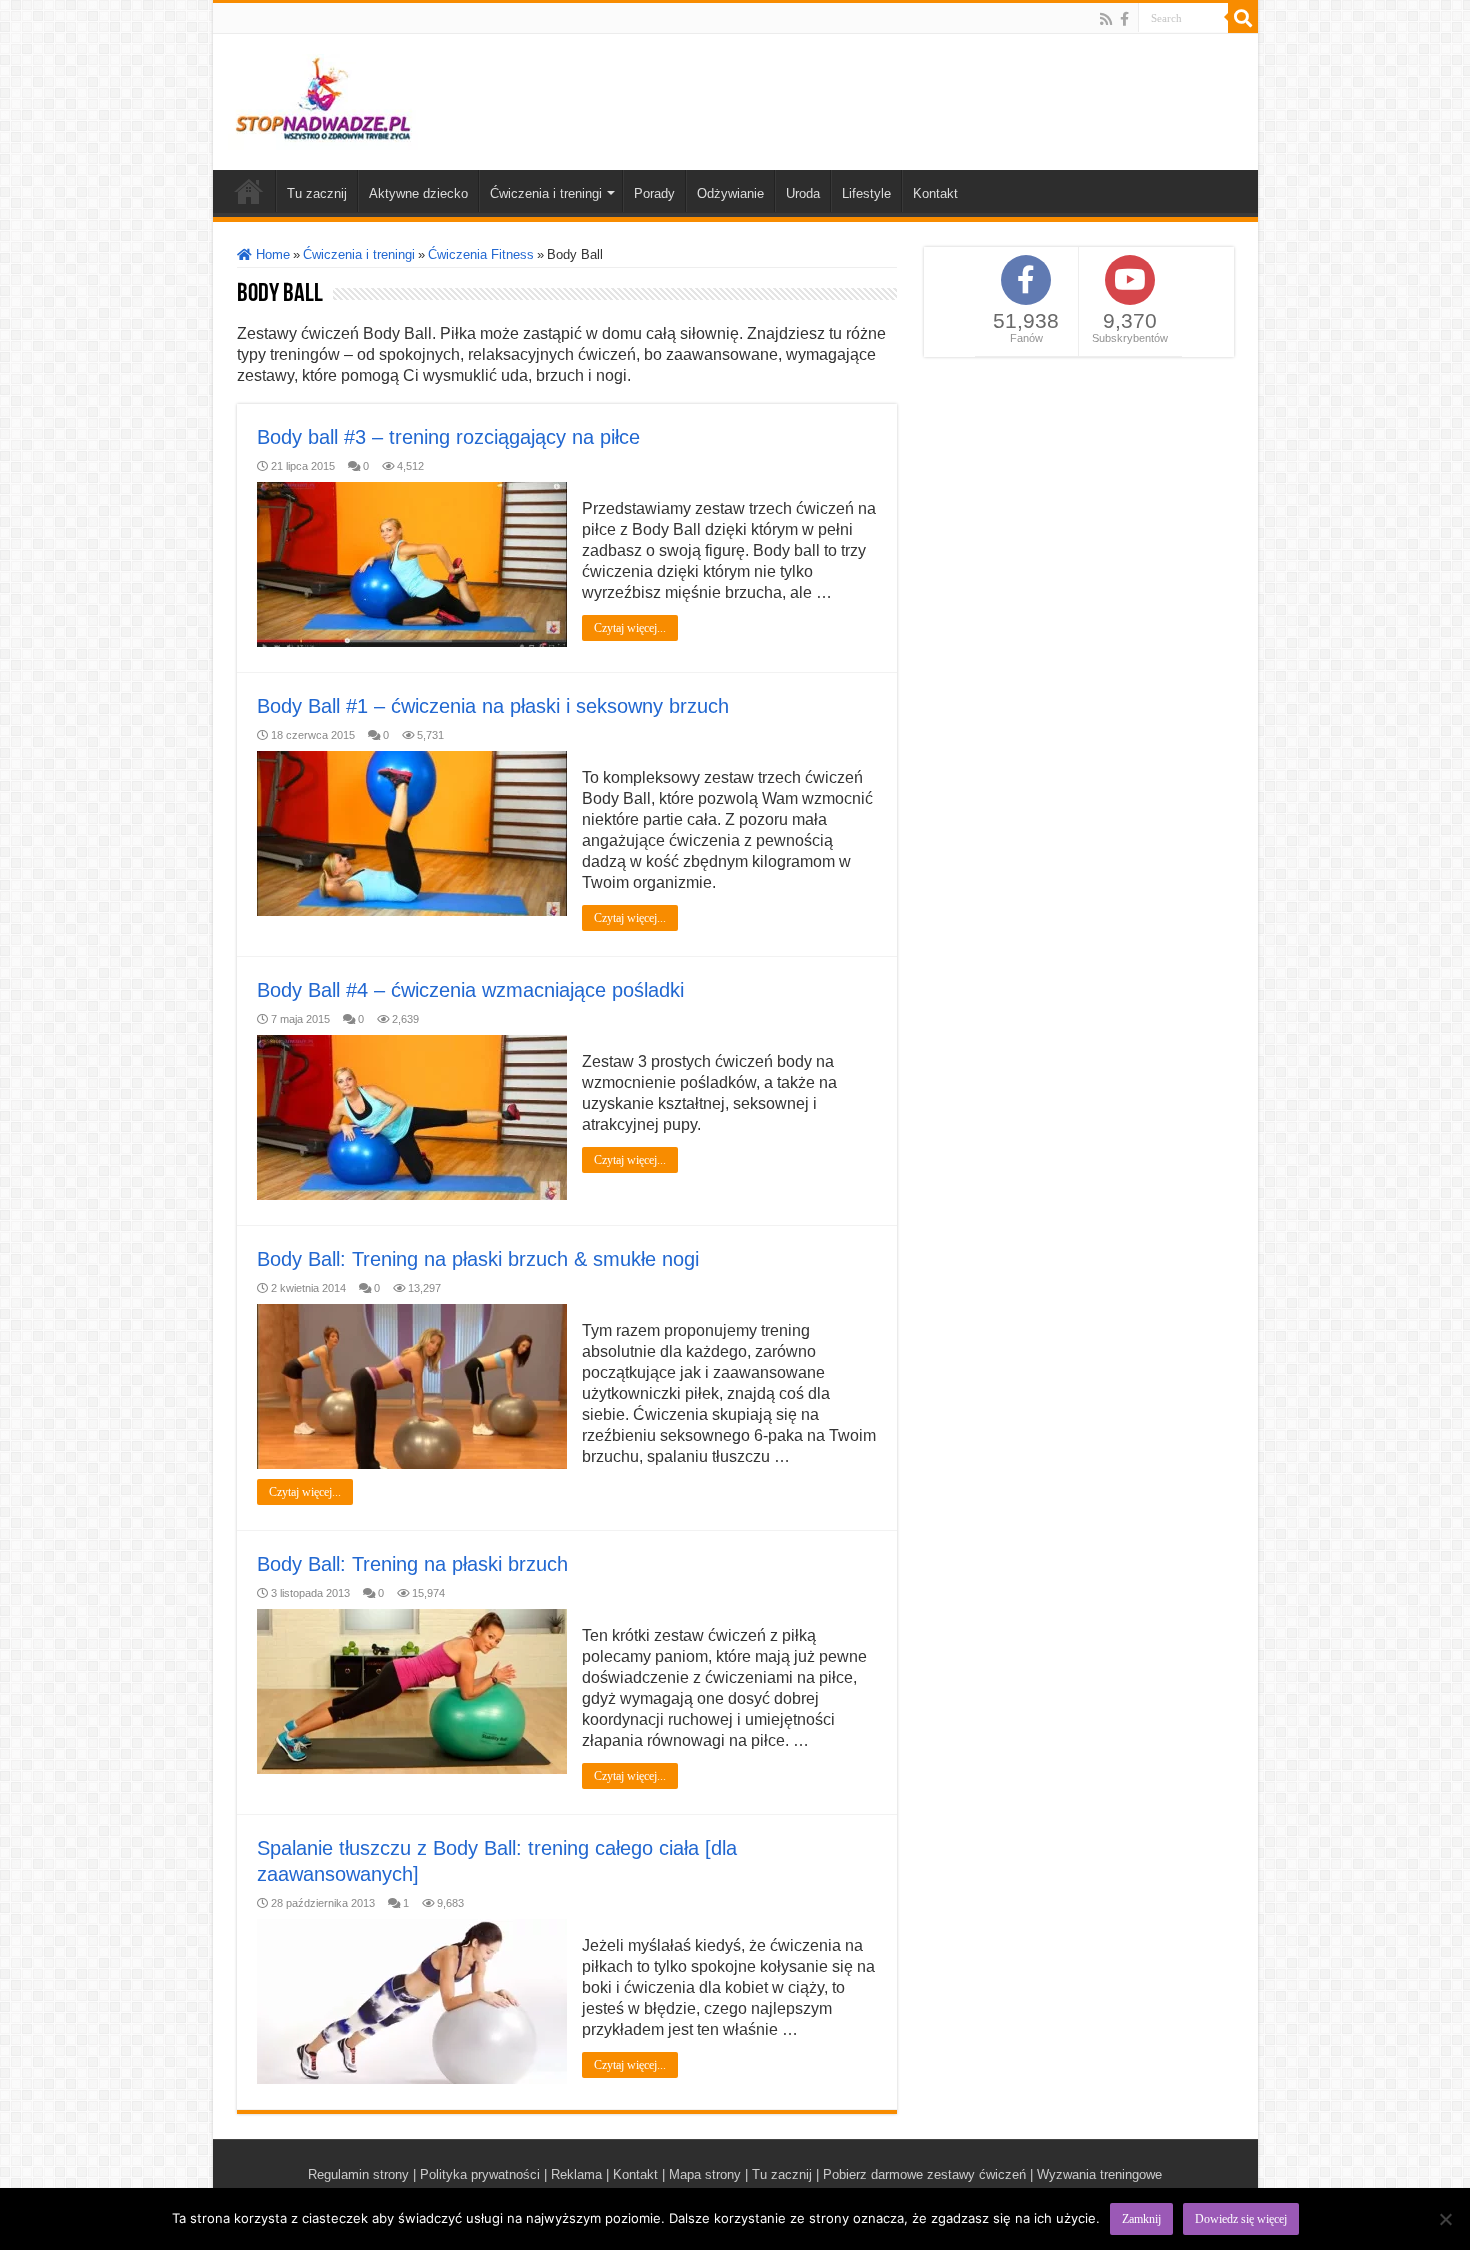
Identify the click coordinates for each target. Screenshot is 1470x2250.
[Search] (1243, 18)
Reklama (576, 2174)
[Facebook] (1124, 19)
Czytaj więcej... (630, 628)
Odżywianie (730, 193)
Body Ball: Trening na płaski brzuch (412, 1564)
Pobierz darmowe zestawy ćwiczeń (924, 2174)
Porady (654, 193)
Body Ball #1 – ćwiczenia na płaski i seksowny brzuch (493, 706)
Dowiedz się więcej (1241, 2219)
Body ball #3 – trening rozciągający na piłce (448, 437)
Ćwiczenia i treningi (546, 193)
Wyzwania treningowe (1099, 2174)
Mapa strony (705, 2174)
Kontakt (935, 193)
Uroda (803, 193)
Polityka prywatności (480, 2174)
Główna (249, 191)
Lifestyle (866, 193)
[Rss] (1106, 19)
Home (271, 254)
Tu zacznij (317, 193)
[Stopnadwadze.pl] (323, 98)
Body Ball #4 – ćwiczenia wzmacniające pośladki (470, 990)
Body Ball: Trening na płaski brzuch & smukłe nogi (478, 1259)
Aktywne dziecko (418, 193)
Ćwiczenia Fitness (481, 254)
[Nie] (1445, 2219)
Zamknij (1141, 2219)
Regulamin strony (358, 2174)
